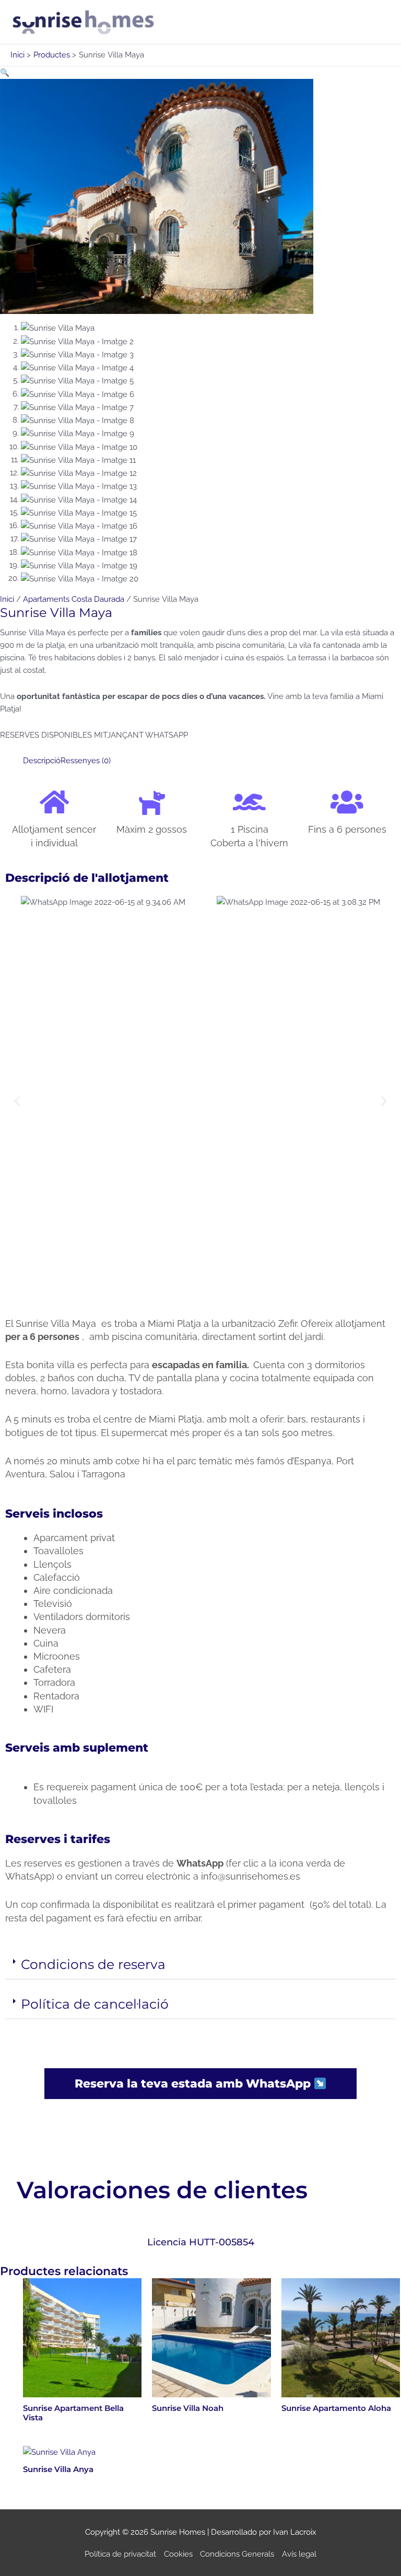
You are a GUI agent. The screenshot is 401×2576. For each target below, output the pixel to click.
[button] (5, 72)
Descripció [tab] (42, 760)
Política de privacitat (120, 2554)
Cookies (178, 2554)
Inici (7, 599)
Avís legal (299, 2554)
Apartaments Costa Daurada (74, 599)
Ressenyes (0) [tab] (86, 760)
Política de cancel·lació (95, 2004)
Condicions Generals (237, 2554)
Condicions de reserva (93, 1964)
